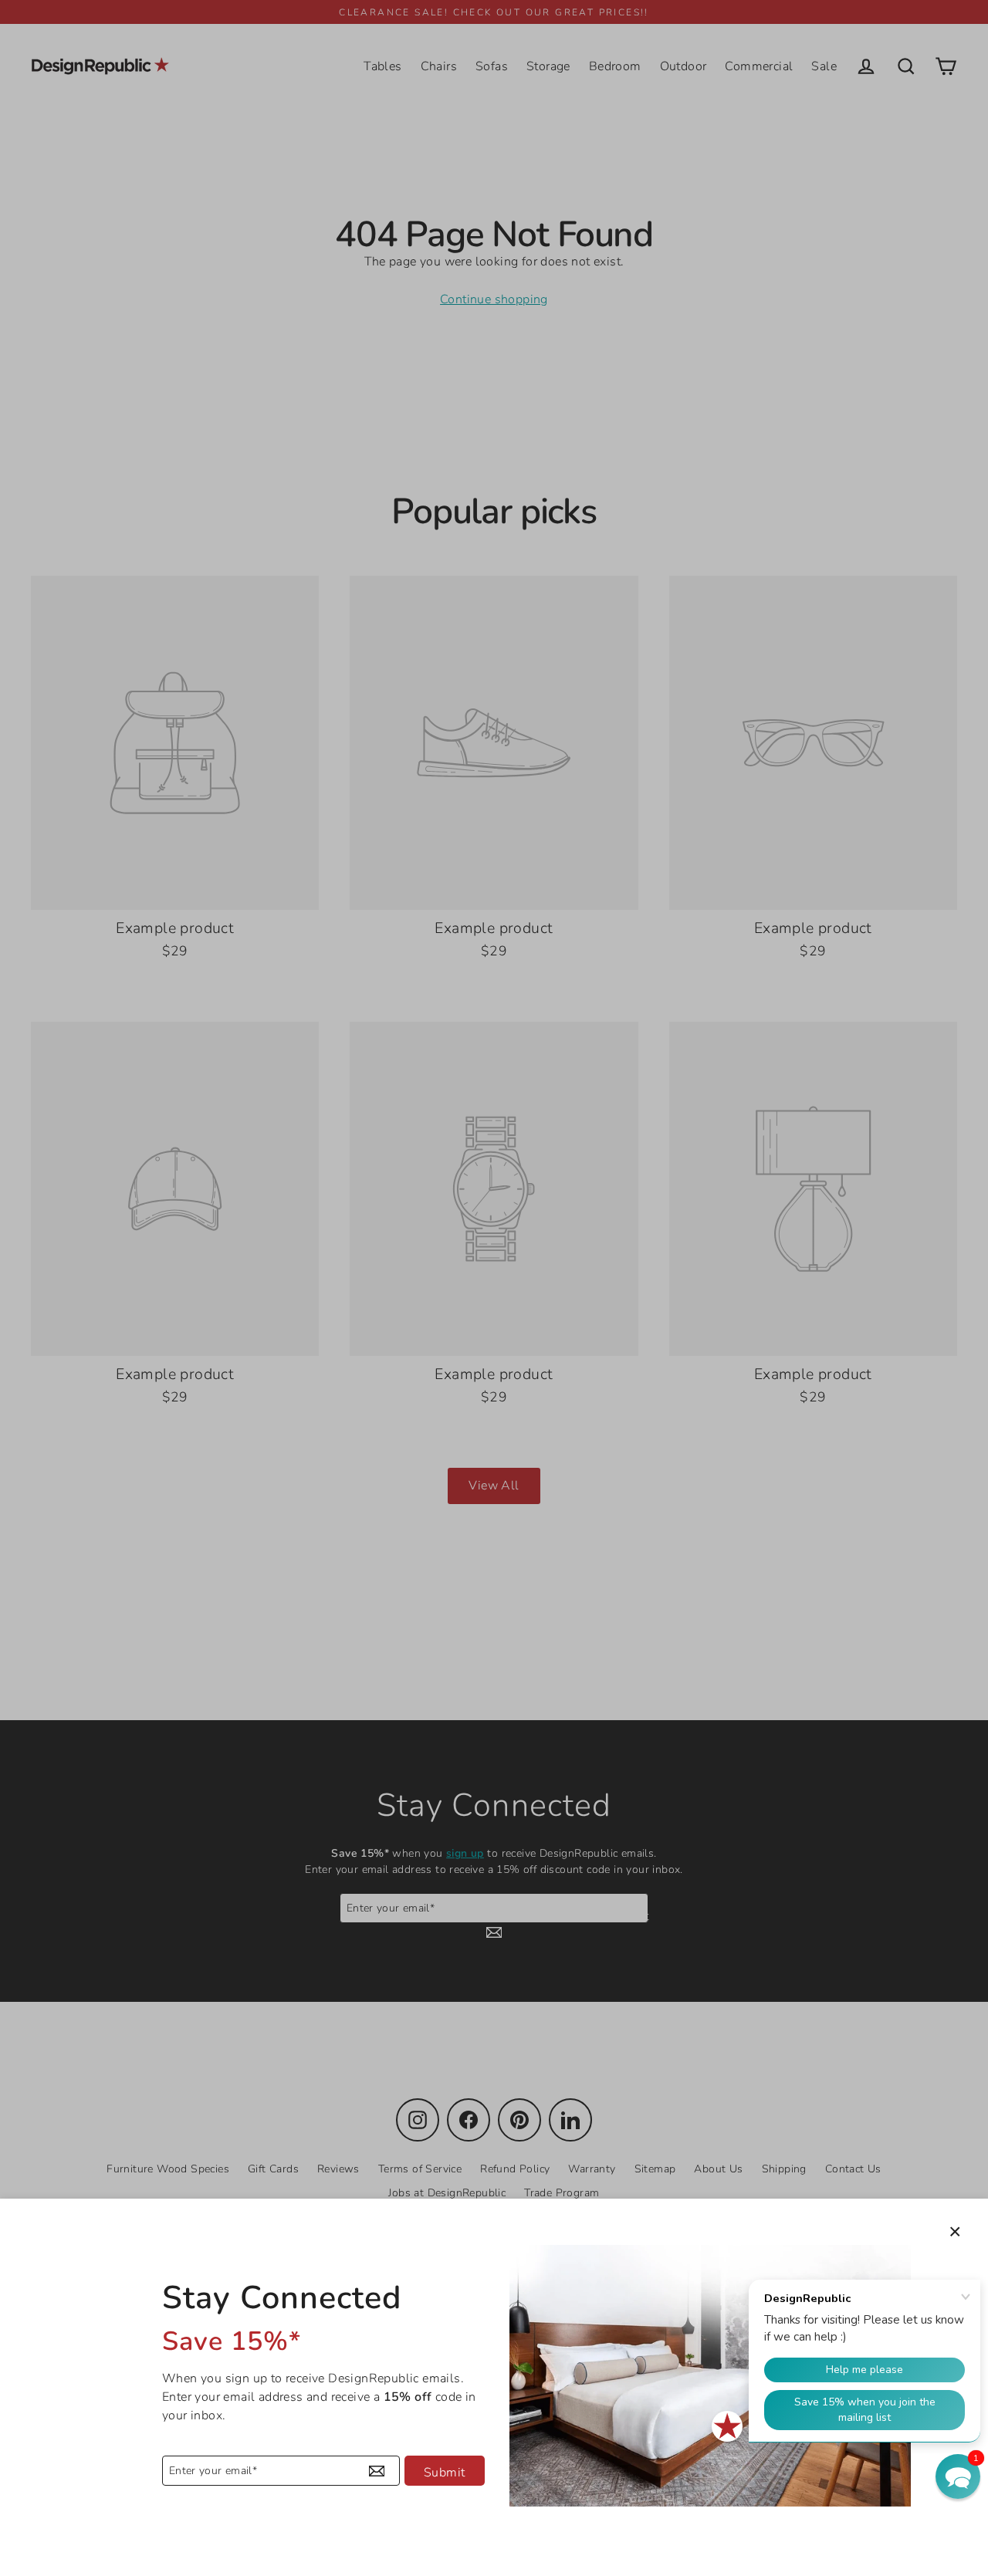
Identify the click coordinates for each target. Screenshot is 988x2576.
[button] (958, 2476)
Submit (444, 2473)
